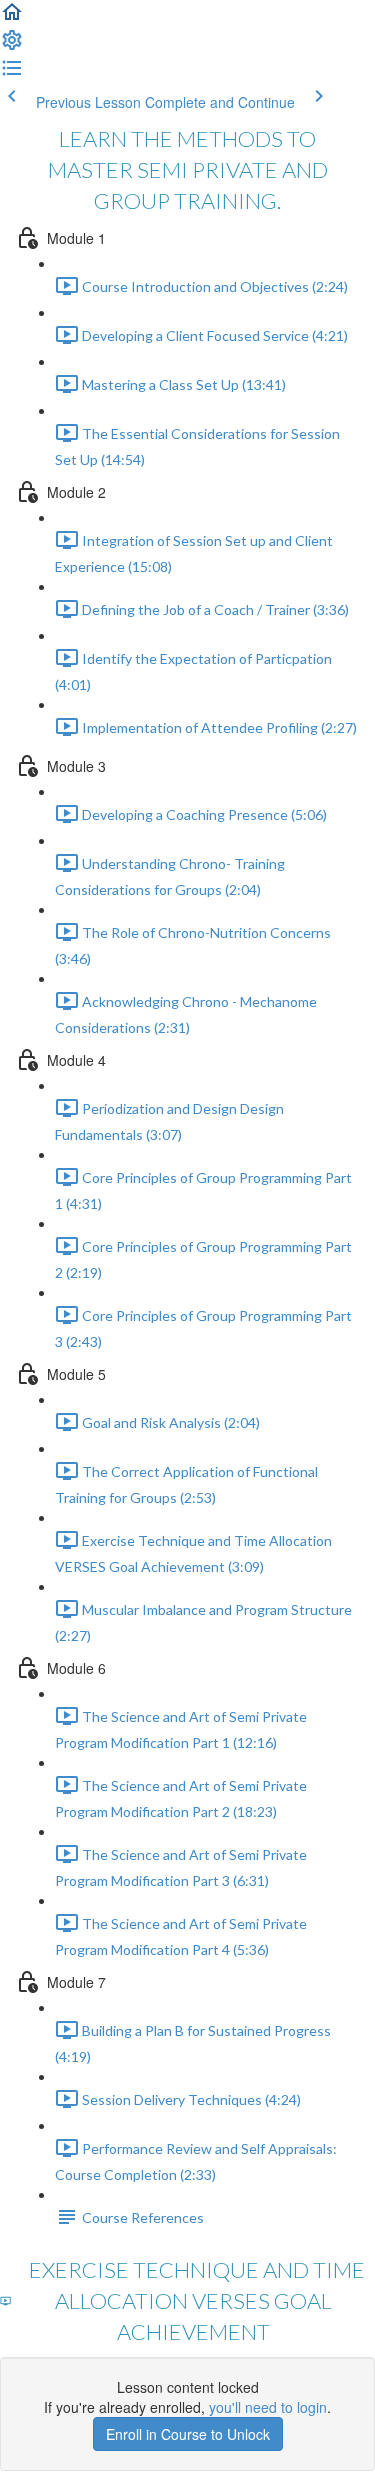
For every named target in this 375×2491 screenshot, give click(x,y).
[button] (12, 18)
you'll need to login (268, 2407)
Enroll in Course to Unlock (188, 2434)
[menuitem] (12, 46)
